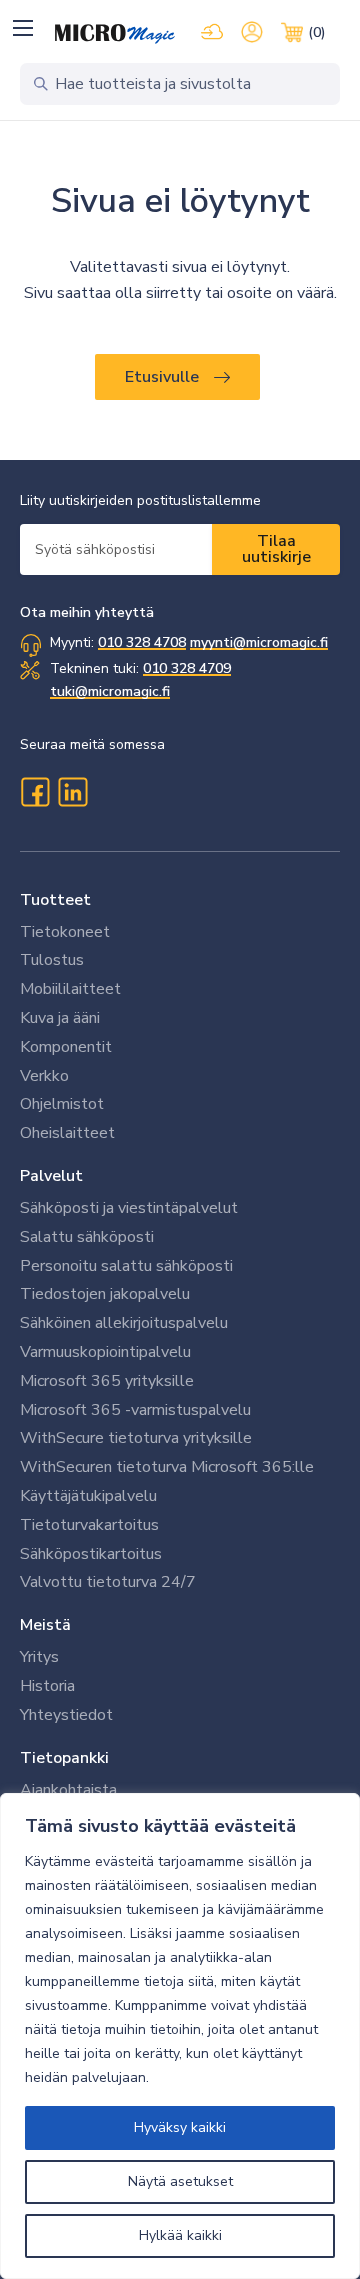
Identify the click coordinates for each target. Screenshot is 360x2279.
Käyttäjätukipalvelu (88, 1496)
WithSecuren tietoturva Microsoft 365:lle (167, 1467)
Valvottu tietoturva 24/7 (108, 1582)
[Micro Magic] (115, 34)
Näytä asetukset (180, 2181)
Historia (47, 1686)
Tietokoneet (65, 932)
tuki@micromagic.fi (110, 691)
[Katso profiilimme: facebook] (35, 792)
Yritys (39, 1657)
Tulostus (52, 960)
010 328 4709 (187, 668)
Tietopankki (64, 1758)
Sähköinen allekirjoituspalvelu (124, 1323)
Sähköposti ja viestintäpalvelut (129, 1208)
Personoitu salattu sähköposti (126, 1266)
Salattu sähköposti (87, 1237)
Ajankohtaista (68, 1790)
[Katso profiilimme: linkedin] (73, 792)
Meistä (45, 1625)
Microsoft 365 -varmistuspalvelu (135, 1410)
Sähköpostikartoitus (91, 1554)
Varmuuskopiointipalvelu (105, 1352)
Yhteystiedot (66, 1715)
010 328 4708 (142, 642)
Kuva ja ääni (60, 1018)
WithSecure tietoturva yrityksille (136, 1438)
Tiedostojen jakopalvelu (105, 1294)
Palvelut (51, 1176)
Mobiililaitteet (70, 989)
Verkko (44, 1076)
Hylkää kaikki (180, 2235)
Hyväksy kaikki (180, 2127)
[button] (22, 27)
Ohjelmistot (62, 1104)
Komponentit (66, 1047)
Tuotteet (55, 900)
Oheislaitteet (67, 1133)
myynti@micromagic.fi (259, 642)
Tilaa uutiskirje (276, 549)
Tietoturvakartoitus (89, 1525)
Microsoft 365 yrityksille (107, 1381)
